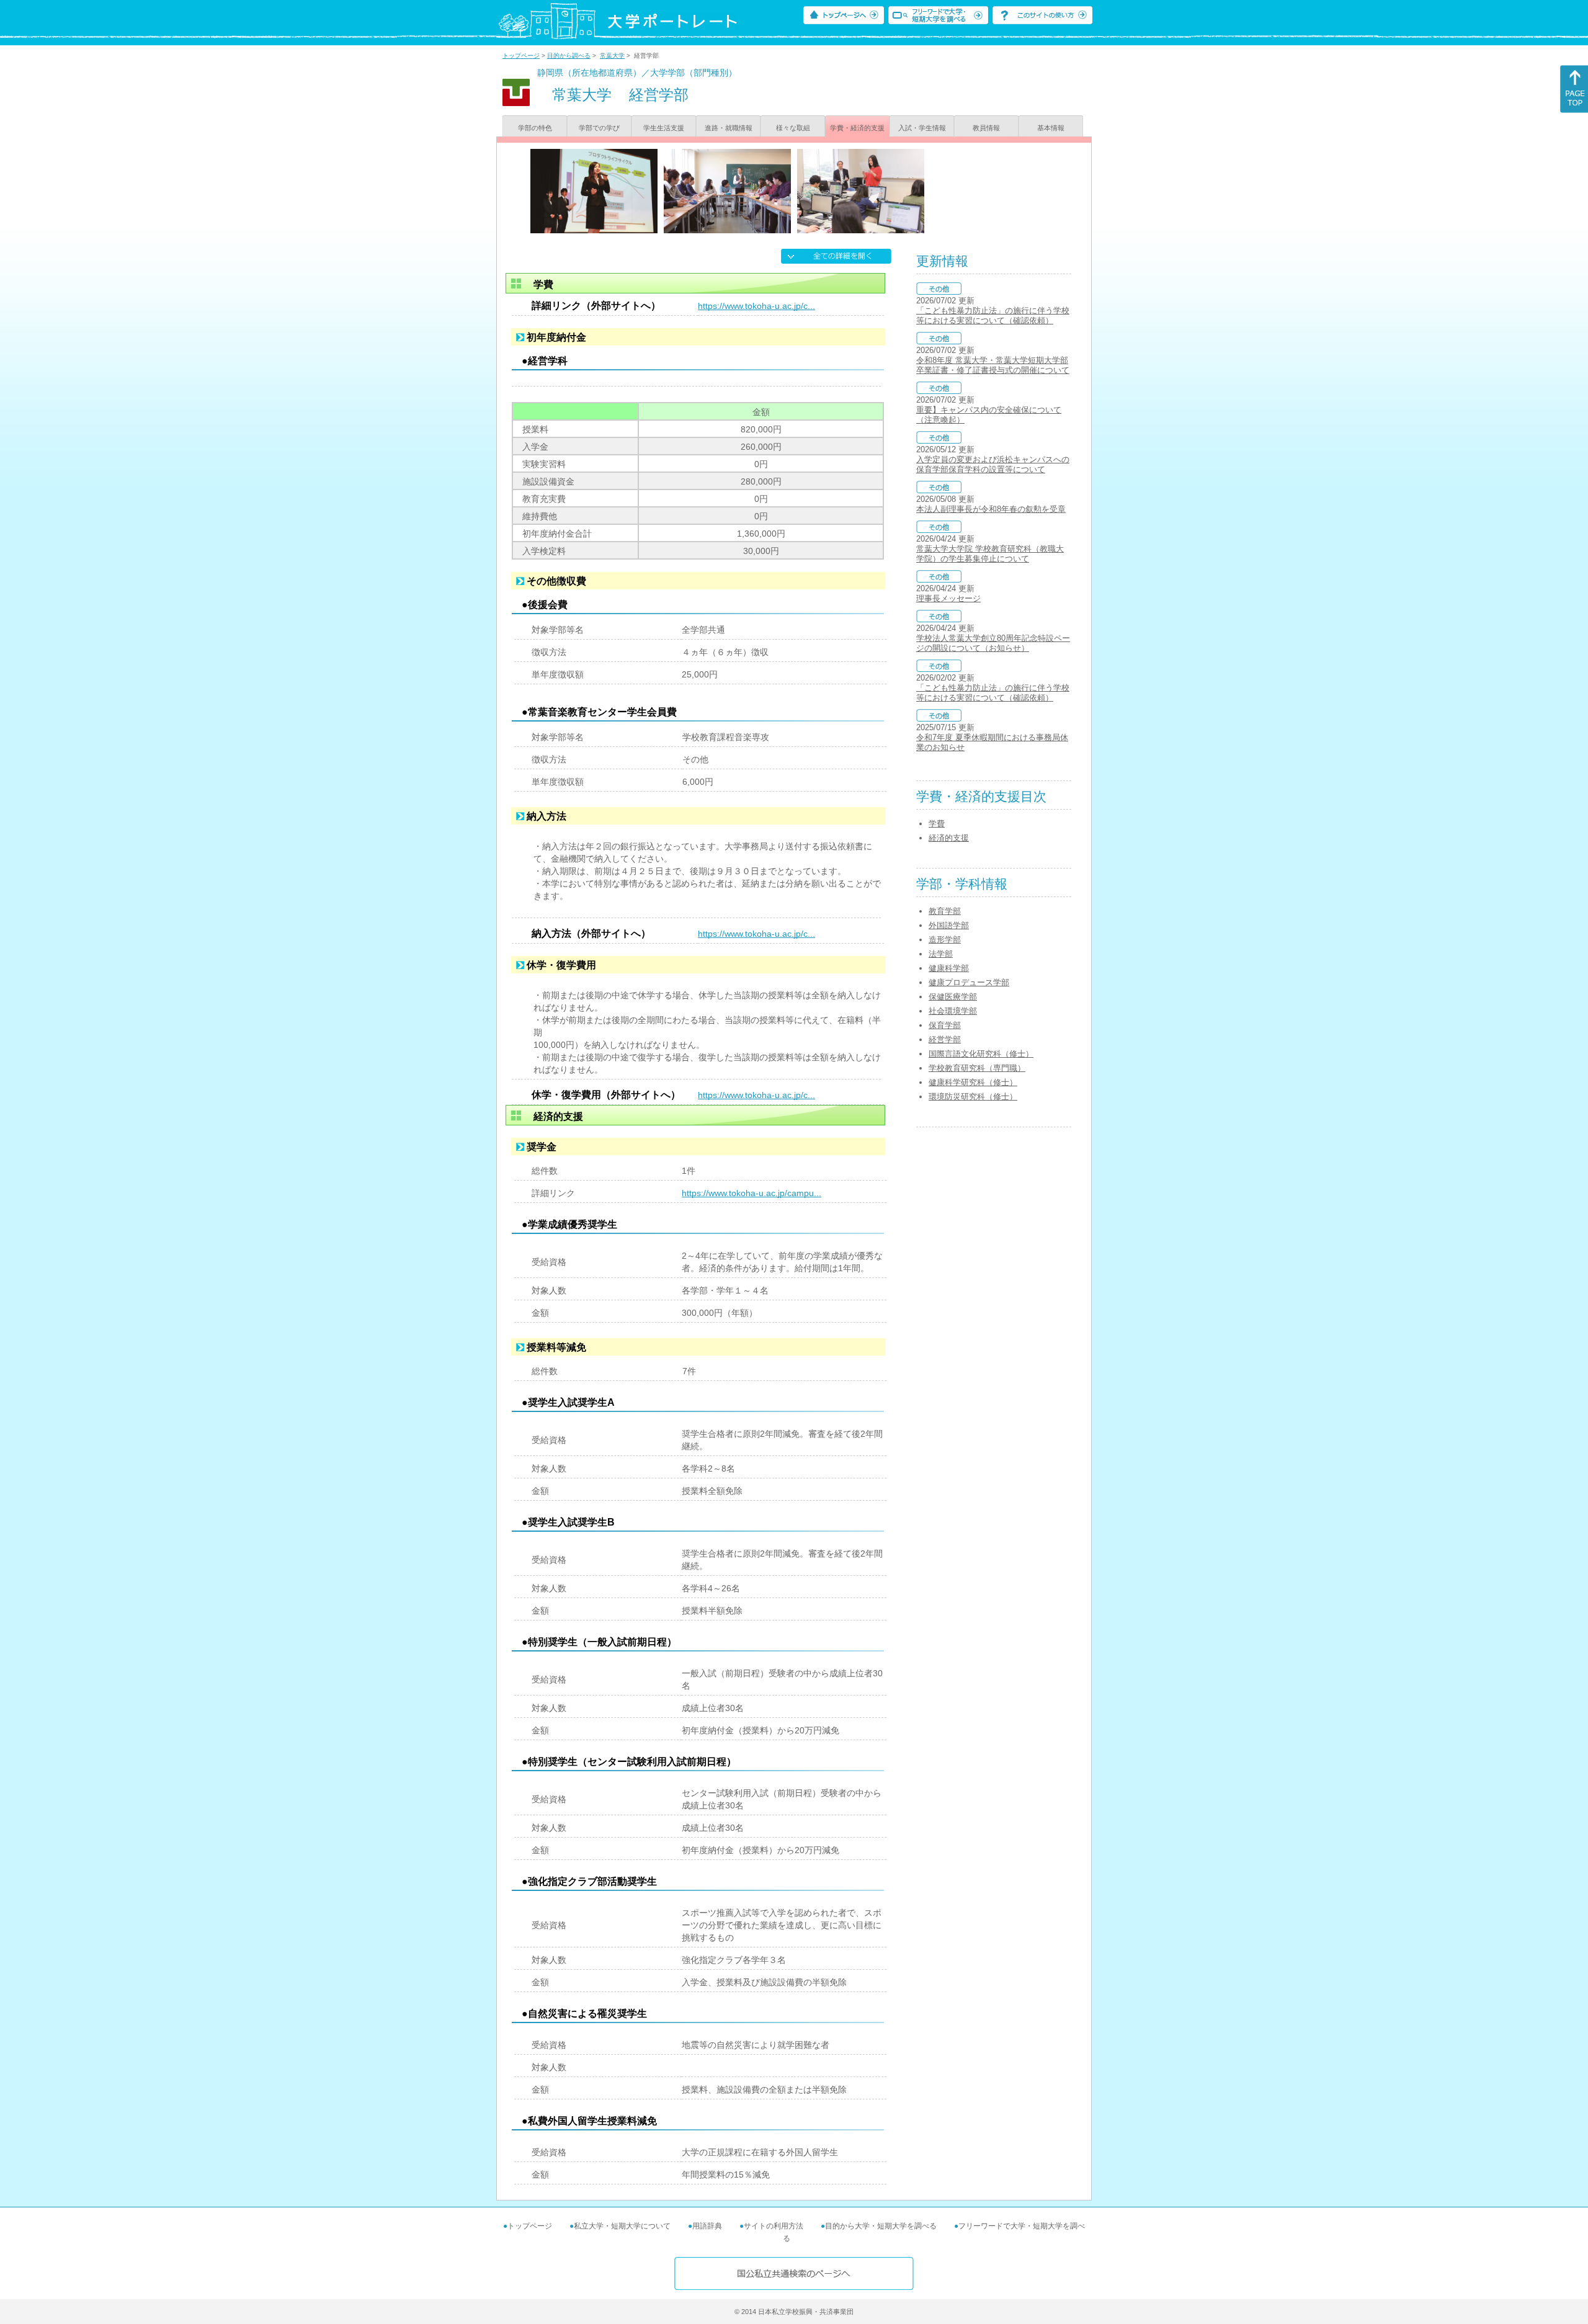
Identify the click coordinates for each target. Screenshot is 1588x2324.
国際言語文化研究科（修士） (981, 1054)
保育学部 (945, 1025)
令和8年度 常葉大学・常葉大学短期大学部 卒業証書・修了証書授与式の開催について (993, 365)
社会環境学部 (953, 1011)
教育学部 (945, 911)
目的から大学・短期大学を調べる (881, 2226)
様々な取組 (793, 128)
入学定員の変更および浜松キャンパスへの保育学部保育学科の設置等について (993, 464)
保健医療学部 (953, 997)
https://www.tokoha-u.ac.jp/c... (756, 306)
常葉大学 (612, 56)
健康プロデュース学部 (969, 982)
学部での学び (599, 128)
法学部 (941, 954)
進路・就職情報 (729, 128)
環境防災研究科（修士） (973, 1097)
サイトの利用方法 (774, 2226)
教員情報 (986, 128)
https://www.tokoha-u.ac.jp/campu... (752, 1193)
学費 (937, 824)
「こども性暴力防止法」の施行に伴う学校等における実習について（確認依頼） (993, 315)
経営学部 (945, 1039)
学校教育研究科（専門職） (977, 1068)
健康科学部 (949, 968)
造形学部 (945, 940)
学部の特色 (535, 128)
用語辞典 (707, 2226)
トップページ (521, 56)
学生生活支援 (664, 128)
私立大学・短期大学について (622, 2226)
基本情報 (1051, 128)
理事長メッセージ (948, 598)
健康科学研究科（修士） (973, 1082)
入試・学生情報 (922, 128)
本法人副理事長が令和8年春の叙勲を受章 (991, 509)
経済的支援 (949, 838)
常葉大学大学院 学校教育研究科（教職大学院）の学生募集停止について (990, 554)
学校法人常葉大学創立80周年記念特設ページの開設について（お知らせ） (993, 643)
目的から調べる (569, 56)
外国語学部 (949, 925)
